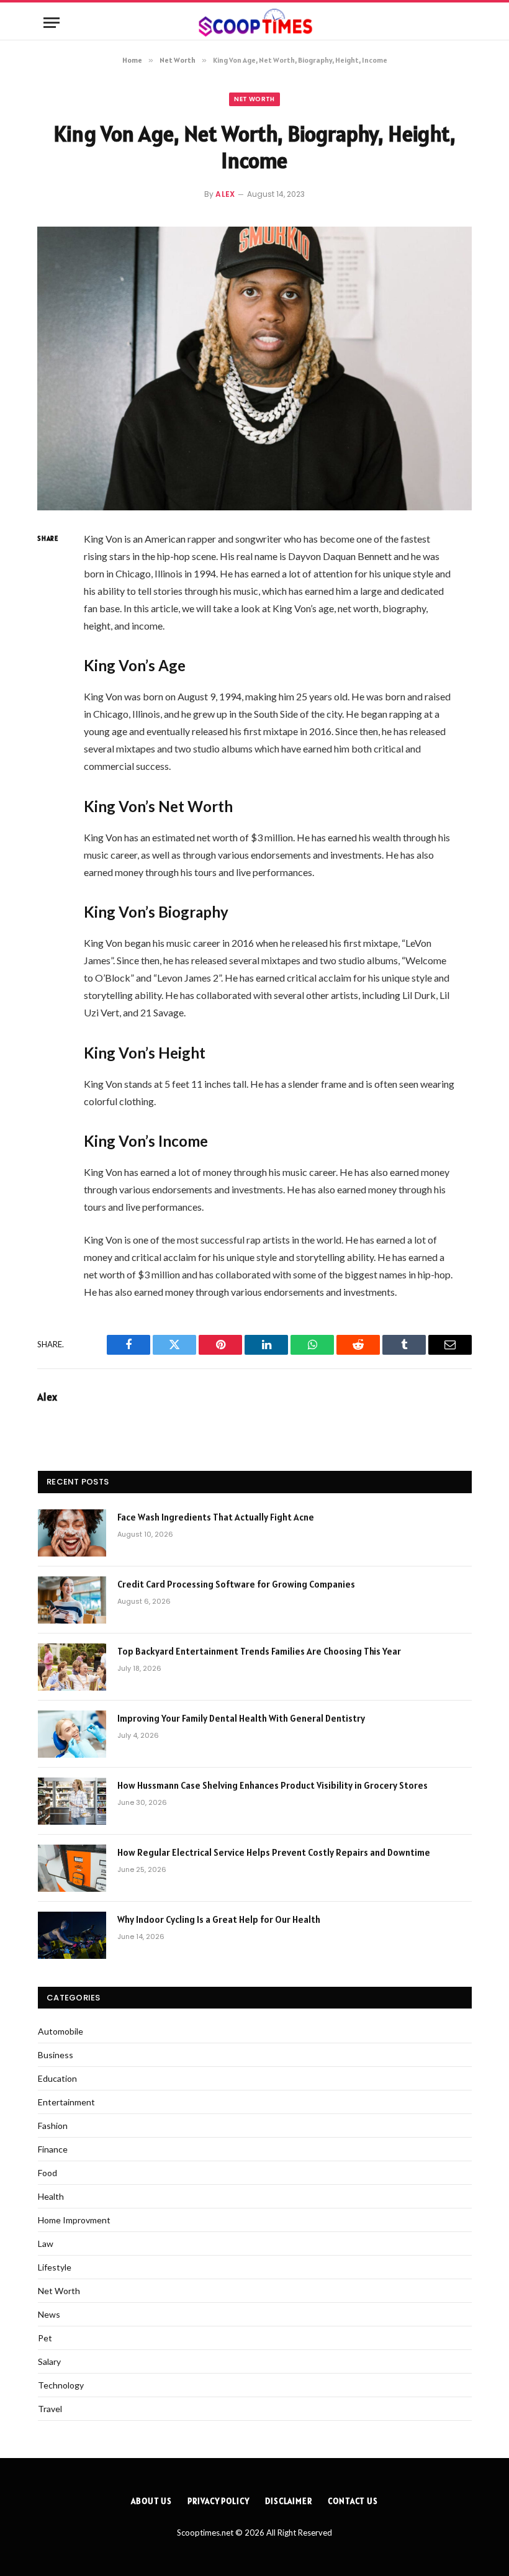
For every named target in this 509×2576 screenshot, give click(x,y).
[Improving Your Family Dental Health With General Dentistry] (72, 1734)
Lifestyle (55, 2267)
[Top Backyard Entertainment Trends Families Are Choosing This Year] (72, 1667)
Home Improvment (74, 2220)
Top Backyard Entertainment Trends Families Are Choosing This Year (259, 1651)
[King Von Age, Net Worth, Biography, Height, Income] (254, 368)
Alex (225, 194)
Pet (45, 2338)
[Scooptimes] (254, 23)
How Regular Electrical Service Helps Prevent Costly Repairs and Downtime (274, 1852)
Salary (49, 2361)
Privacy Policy (218, 2501)
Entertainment (66, 2102)
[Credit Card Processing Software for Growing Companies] (72, 1600)
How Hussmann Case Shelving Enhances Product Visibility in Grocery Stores (273, 1785)
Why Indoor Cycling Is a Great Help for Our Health (219, 1919)
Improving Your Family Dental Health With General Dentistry (241, 1718)
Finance (53, 2149)
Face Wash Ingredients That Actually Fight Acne (217, 1517)
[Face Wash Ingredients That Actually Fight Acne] (72, 1533)
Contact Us (353, 2501)
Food (47, 2173)
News (49, 2314)
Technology (61, 2385)
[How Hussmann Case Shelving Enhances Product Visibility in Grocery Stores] (72, 1801)
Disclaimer (289, 2501)
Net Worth (254, 99)
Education (57, 2078)
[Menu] (52, 23)
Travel (50, 2409)
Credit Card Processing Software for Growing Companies (236, 1584)
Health (51, 2196)
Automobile (61, 2031)
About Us (151, 2501)
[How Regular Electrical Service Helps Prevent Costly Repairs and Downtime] (72, 1868)
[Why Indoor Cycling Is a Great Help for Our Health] (72, 1935)
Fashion (53, 2126)
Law (46, 2244)
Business (56, 2055)
